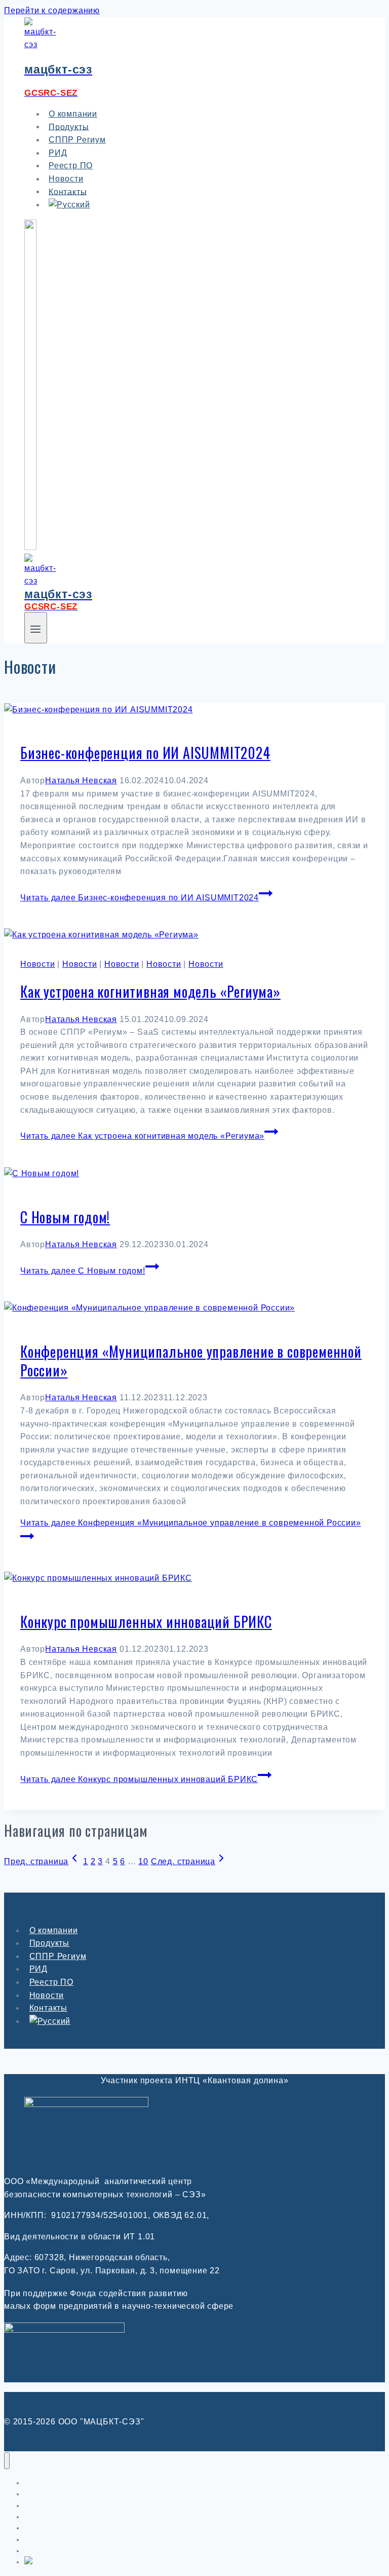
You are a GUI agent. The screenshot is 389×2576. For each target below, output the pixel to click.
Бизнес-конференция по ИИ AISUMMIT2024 (145, 753)
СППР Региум (77, 140)
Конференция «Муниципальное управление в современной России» (191, 1360)
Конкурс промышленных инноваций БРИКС (146, 1622)
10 (143, 1861)
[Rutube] (30, 547)
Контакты (48, 2008)
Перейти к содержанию (52, 10)
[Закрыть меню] (7, 2461)
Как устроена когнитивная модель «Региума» (150, 991)
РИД (38, 1969)
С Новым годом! (65, 1217)
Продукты (49, 1943)
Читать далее (140, 898)
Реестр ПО (51, 1982)
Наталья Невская (81, 781)
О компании (54, 1930)
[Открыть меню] (36, 628)
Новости (38, 964)
